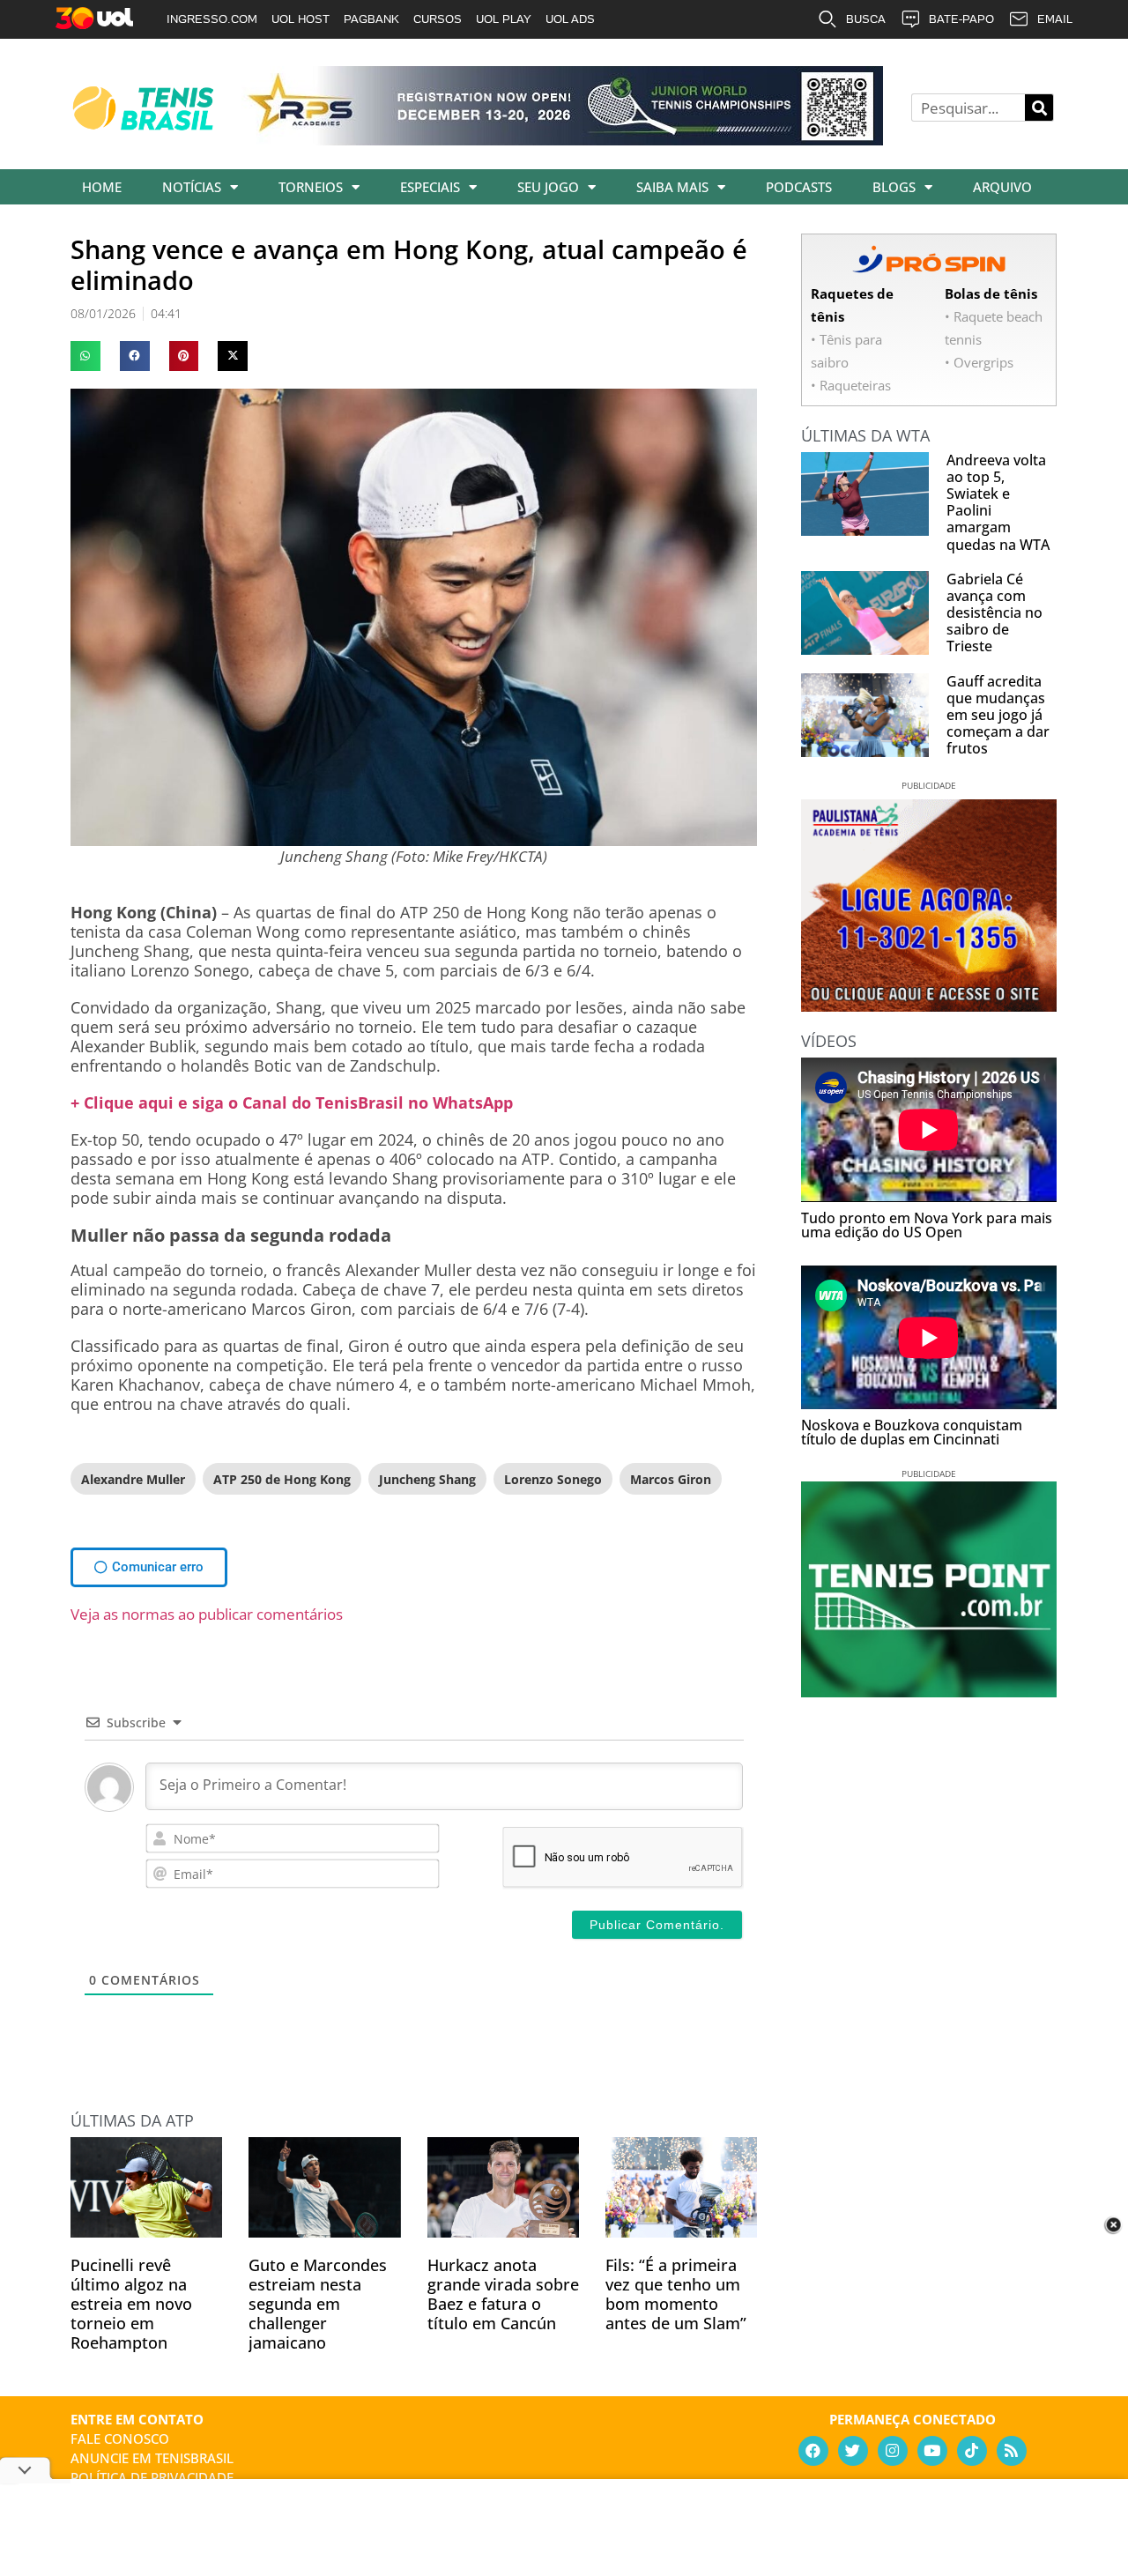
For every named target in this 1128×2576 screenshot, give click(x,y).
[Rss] (1012, 2451)
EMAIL (1055, 19)
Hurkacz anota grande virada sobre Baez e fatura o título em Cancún (503, 2294)
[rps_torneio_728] (562, 139)
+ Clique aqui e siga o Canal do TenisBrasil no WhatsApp (292, 1102)
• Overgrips (979, 362)
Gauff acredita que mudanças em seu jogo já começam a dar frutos (998, 715)
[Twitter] (853, 2451)
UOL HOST (301, 19)
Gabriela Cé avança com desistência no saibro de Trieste (994, 613)
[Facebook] (813, 2451)
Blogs (894, 187)
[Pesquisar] (1039, 108)
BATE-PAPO (961, 19)
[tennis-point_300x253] (929, 1691)
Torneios (311, 187)
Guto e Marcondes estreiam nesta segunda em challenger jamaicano (318, 2304)
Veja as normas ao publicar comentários (207, 1614)
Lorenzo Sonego (553, 1479)
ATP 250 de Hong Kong (282, 1479)
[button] (85, 356)
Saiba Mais (672, 187)
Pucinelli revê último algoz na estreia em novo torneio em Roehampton (131, 2304)
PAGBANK (371, 19)
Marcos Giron (671, 1479)
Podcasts (799, 187)
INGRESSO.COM (212, 19)
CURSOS (438, 19)
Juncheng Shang (427, 1479)
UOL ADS (570, 19)
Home (102, 187)
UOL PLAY (504, 19)
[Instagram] (893, 2451)
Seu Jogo (548, 187)
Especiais (430, 187)
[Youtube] (932, 2451)
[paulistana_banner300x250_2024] (929, 1006)
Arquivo (1002, 187)
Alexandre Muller (133, 1479)
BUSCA (866, 19)
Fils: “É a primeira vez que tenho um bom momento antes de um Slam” (676, 2294)
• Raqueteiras (851, 385)
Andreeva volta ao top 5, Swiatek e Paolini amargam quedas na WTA (998, 502)
